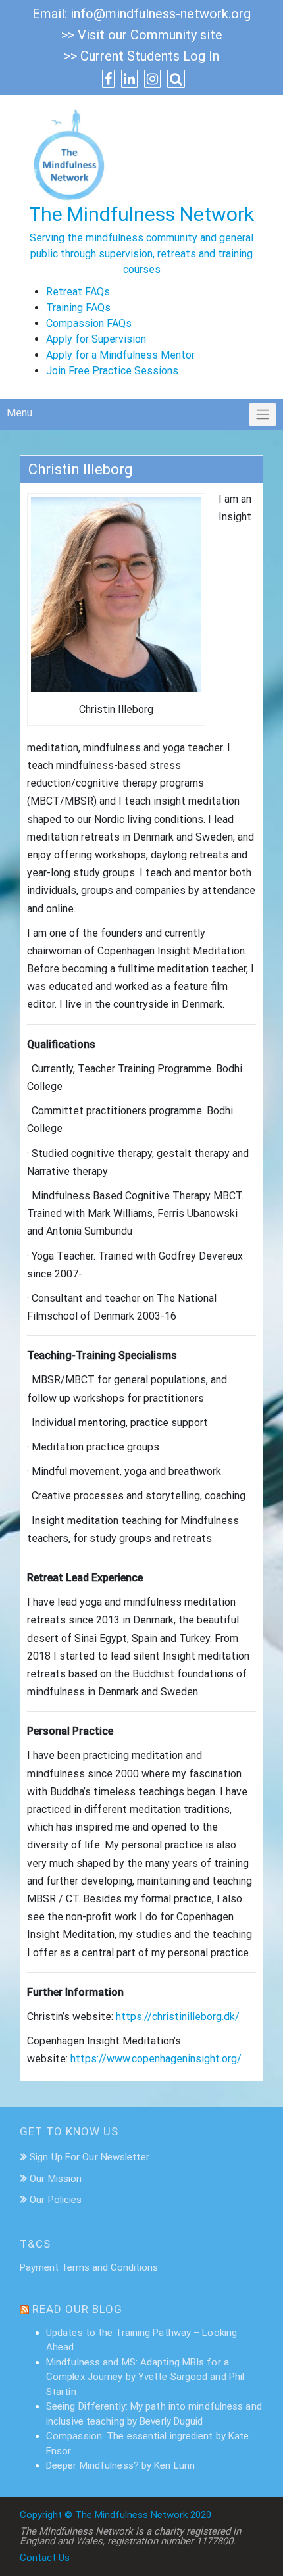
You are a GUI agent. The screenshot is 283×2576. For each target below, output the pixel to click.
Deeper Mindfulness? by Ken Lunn (120, 2465)
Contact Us (45, 2558)
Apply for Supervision (96, 339)
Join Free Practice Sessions (112, 371)
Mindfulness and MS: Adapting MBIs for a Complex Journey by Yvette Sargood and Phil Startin (145, 2377)
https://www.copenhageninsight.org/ (156, 2059)
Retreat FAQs (78, 292)
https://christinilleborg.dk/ (178, 2017)
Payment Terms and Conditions (89, 2267)
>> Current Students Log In (141, 56)
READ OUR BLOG (77, 2309)
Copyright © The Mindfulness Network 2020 (116, 2515)
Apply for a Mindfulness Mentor (120, 355)
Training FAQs (78, 308)
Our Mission (56, 2179)
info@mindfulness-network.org (161, 14)
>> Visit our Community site (142, 35)
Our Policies (56, 2200)
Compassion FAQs (89, 323)
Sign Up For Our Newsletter (90, 2157)
